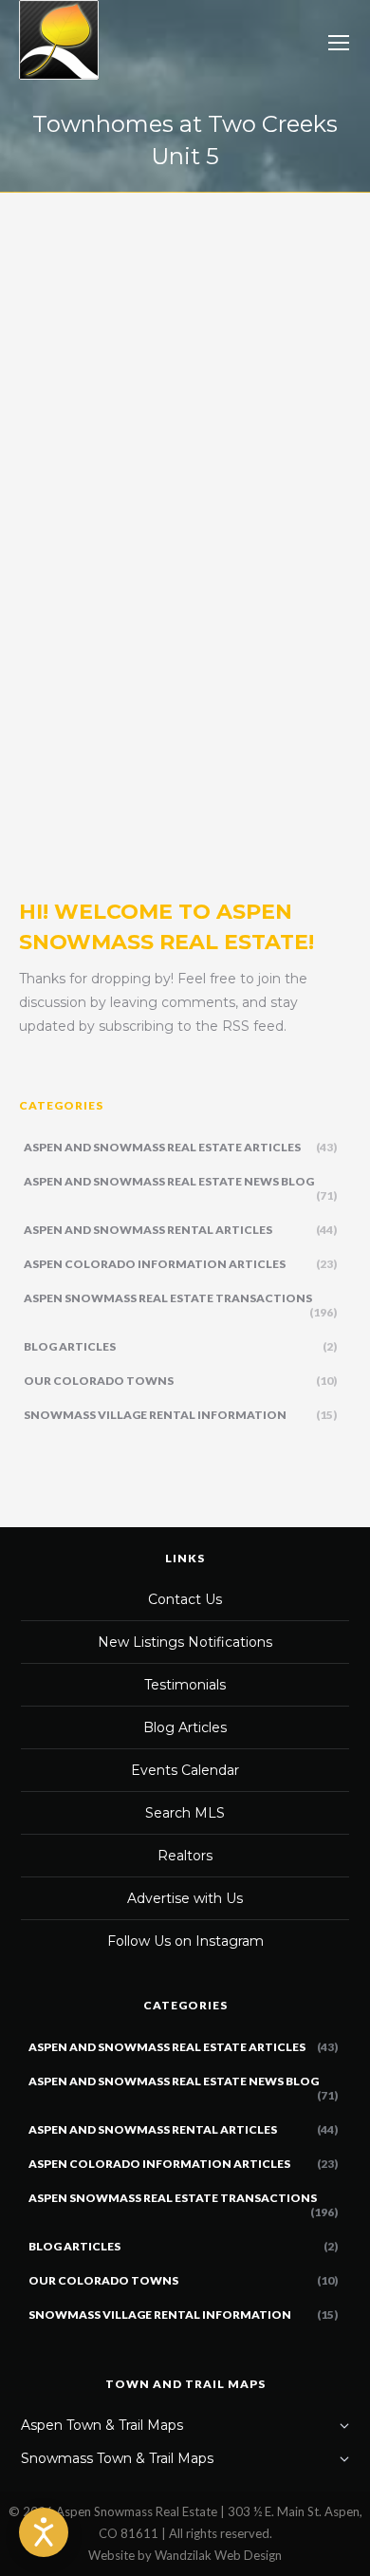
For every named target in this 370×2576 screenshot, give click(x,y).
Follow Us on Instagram (185, 1941)
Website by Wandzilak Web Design (185, 2555)
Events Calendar (185, 1770)
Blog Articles (185, 1727)
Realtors (185, 1856)
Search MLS (185, 1813)
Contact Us (185, 1599)
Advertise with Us (185, 1898)
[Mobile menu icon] (339, 43)
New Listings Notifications (185, 1642)
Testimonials (185, 1685)
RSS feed (253, 1026)
